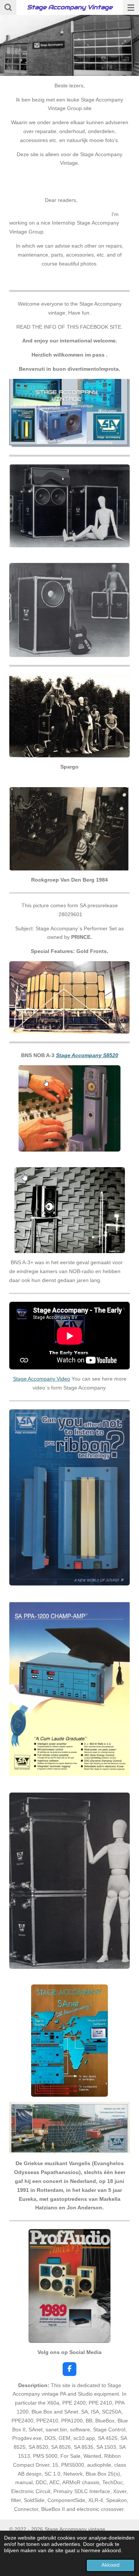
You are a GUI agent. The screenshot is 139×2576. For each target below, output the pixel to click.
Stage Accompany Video (42, 1379)
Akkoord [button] (110, 2565)
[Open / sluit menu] (131, 7)
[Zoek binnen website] (8, 7)
